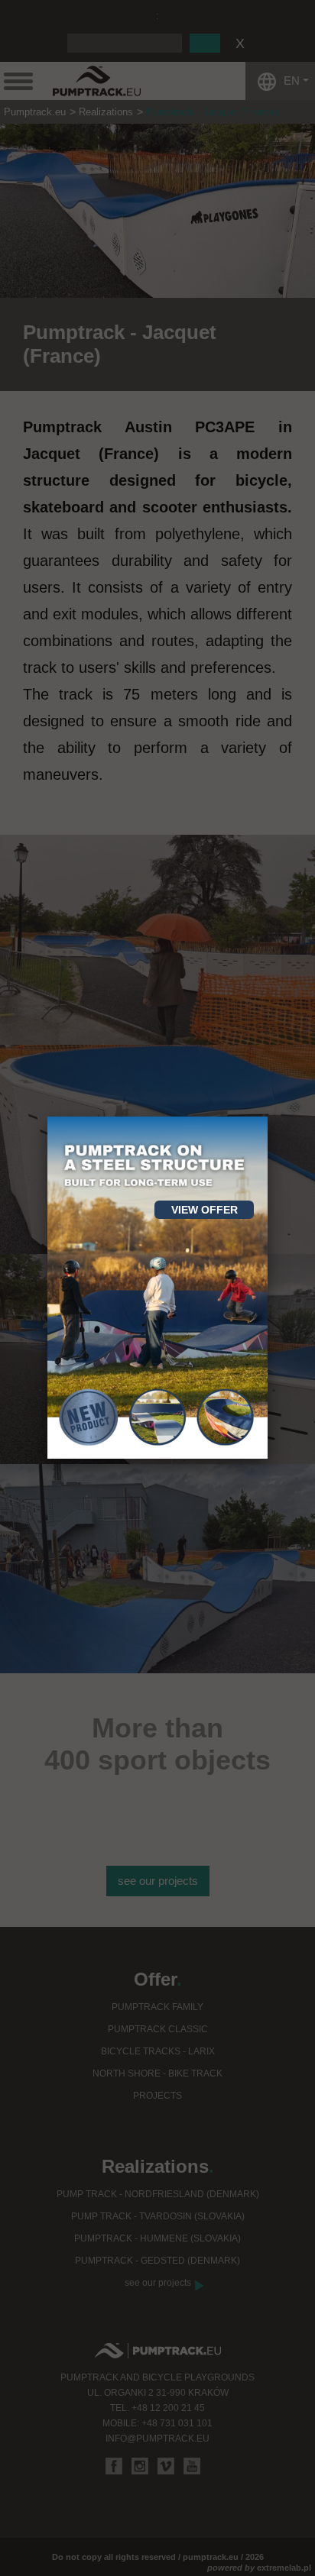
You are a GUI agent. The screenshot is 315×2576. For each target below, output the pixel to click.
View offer (205, 1210)
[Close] (268, 1117)
